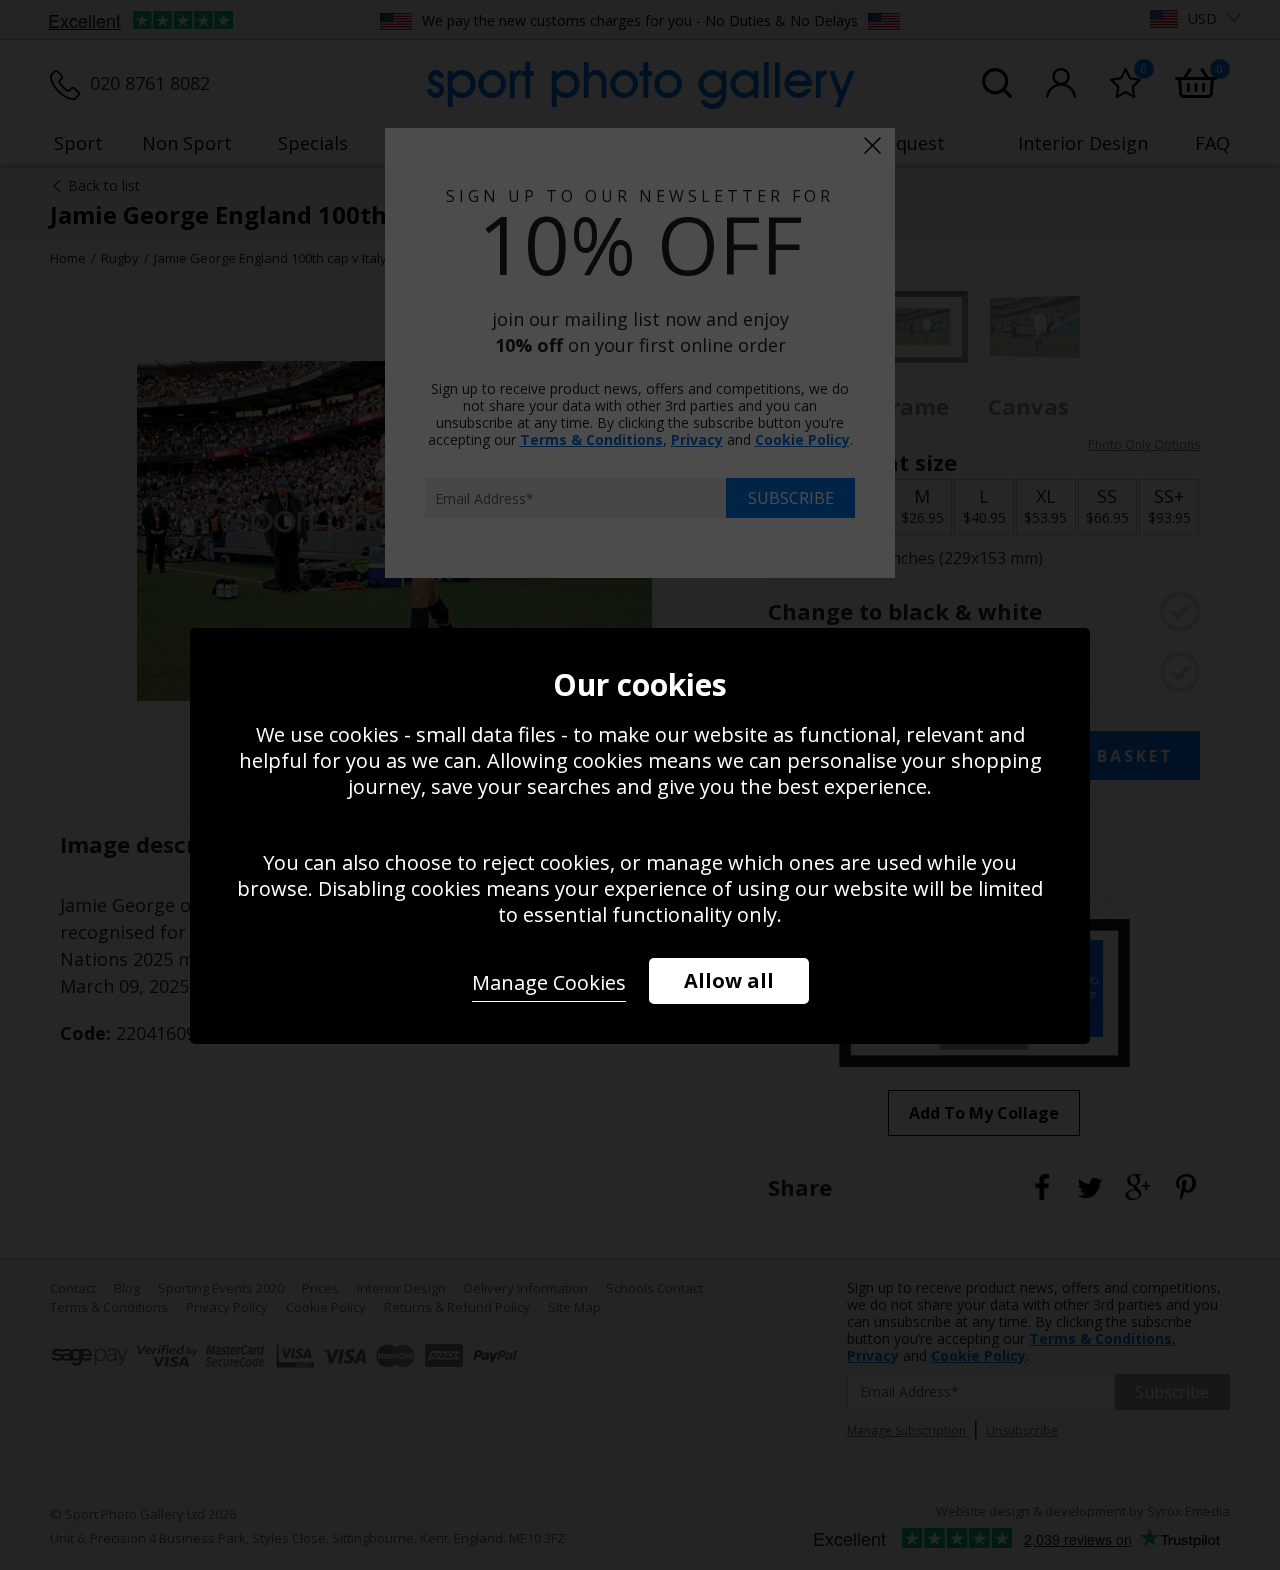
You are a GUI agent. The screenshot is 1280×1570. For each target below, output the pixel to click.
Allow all (729, 980)
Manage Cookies (549, 982)
